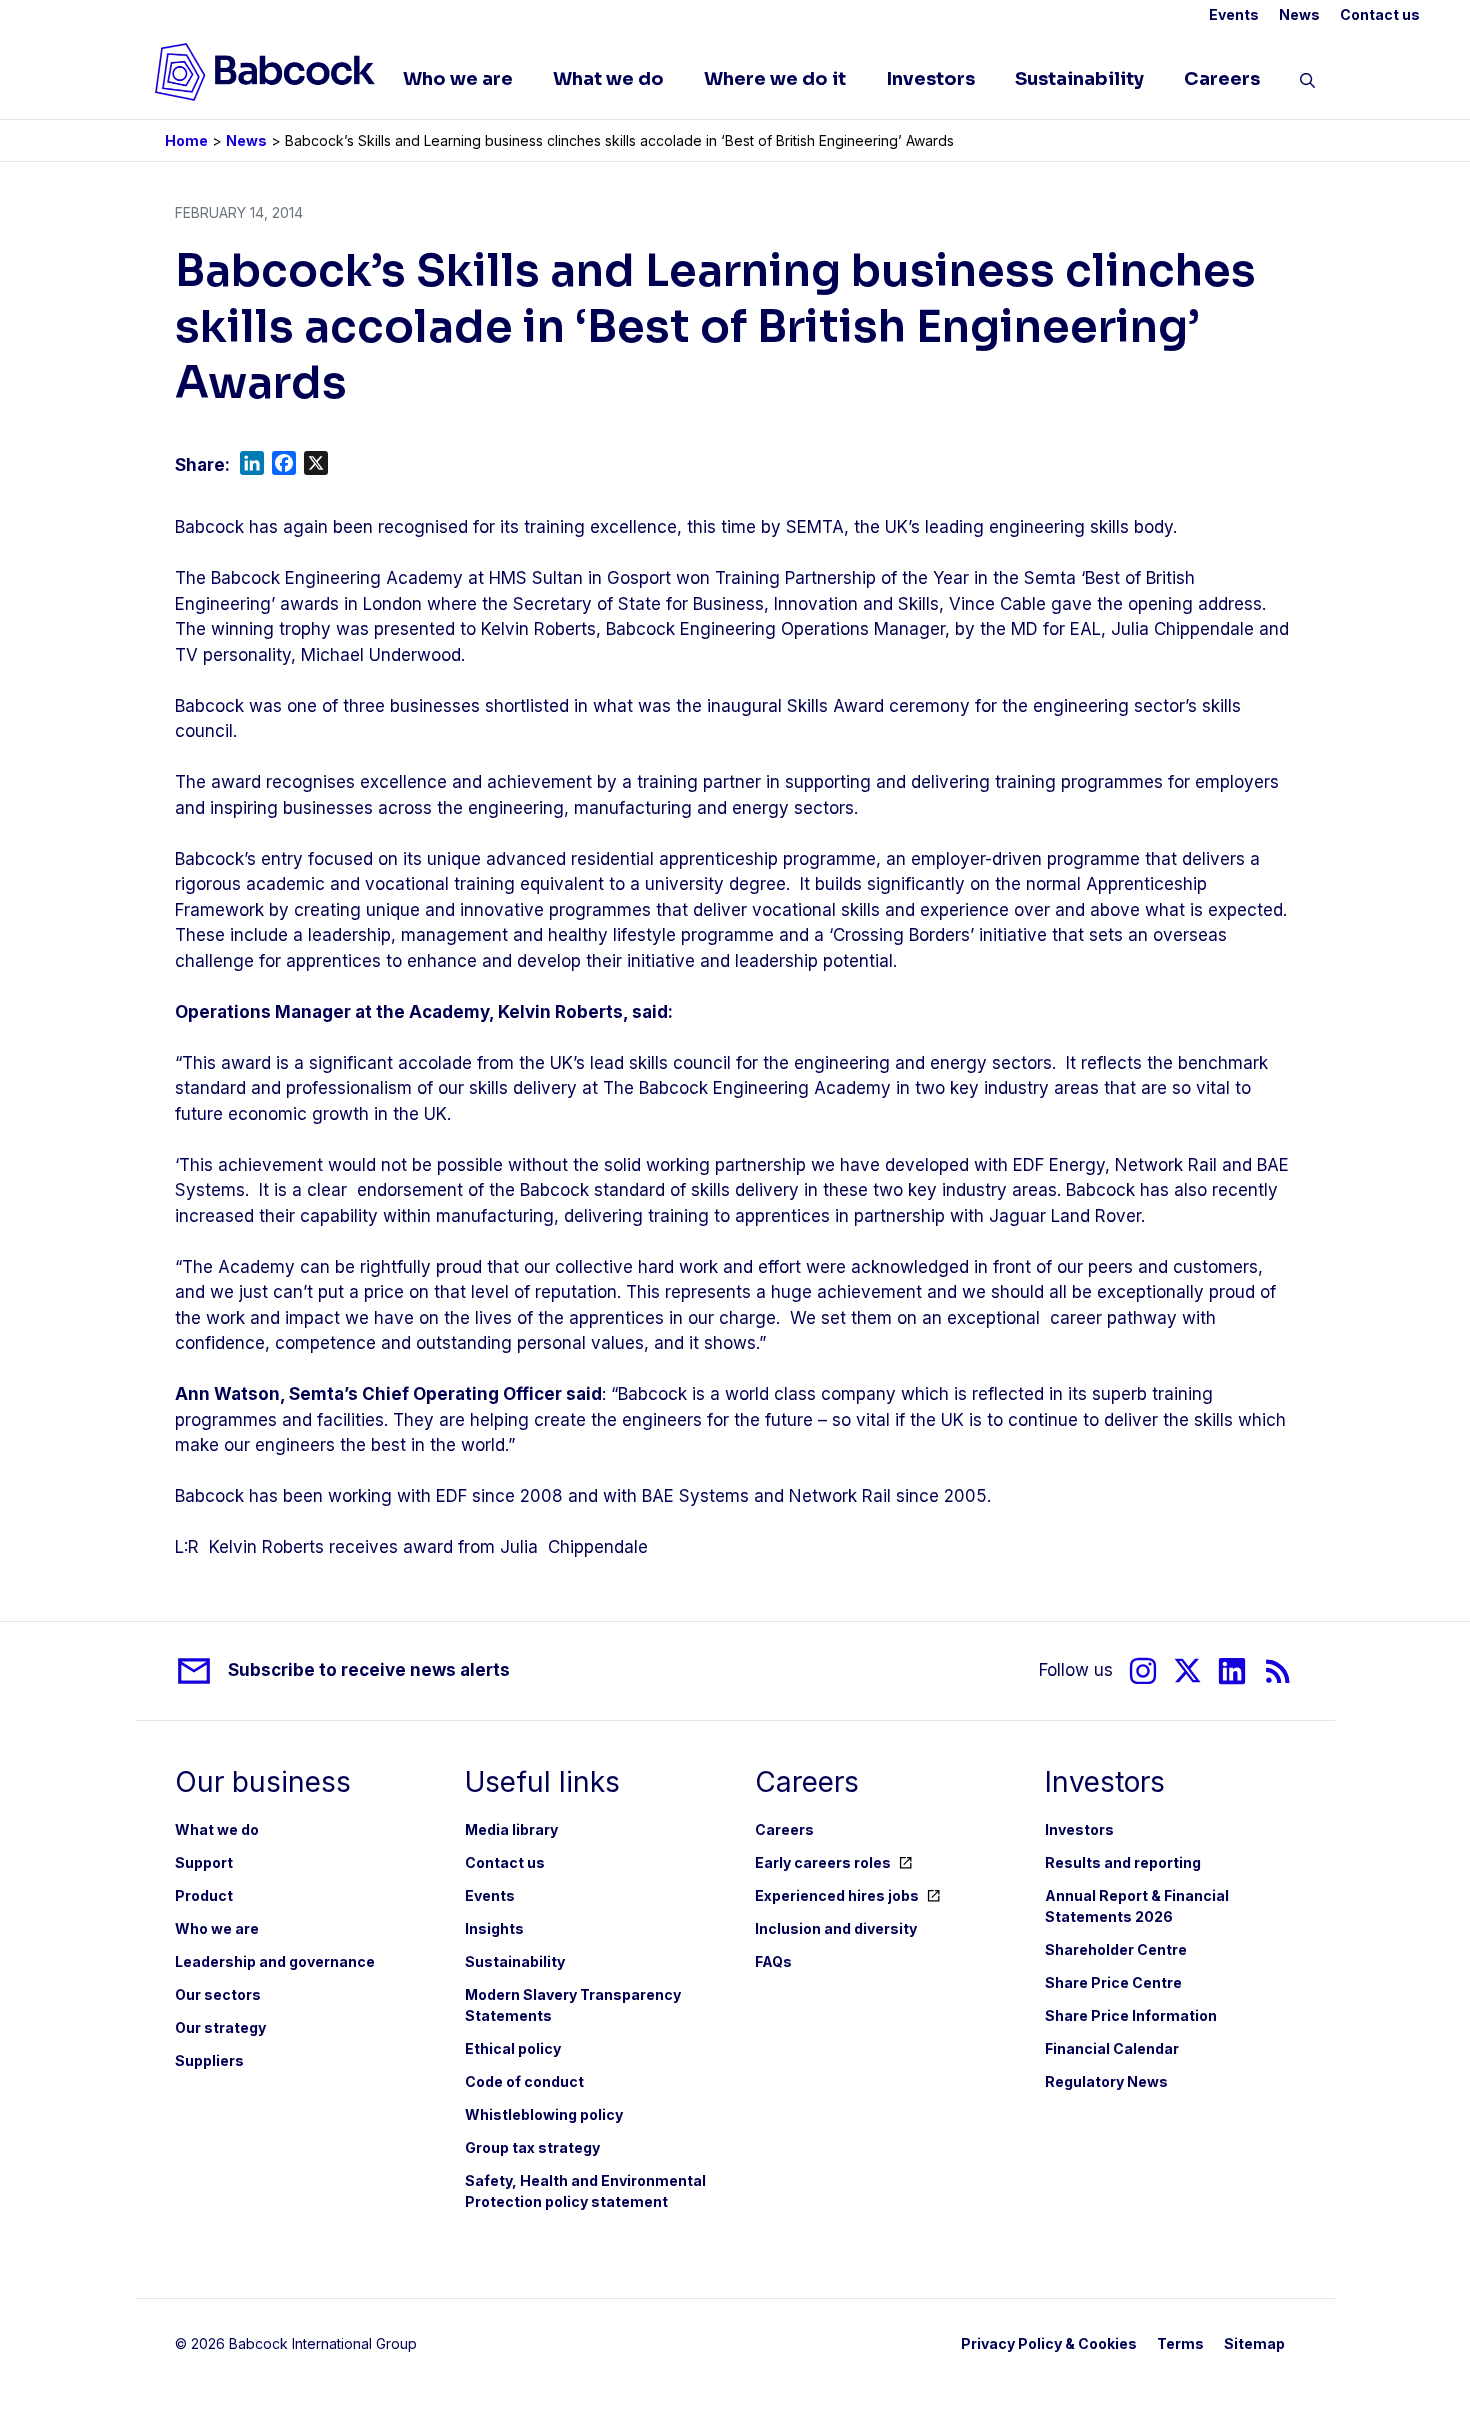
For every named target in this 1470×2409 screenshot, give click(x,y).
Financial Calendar (1112, 2048)
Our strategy (220, 2027)
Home (186, 140)
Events (1234, 14)
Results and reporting (1123, 1862)
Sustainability (1079, 79)
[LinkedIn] (1232, 1670)
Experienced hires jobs (837, 1895)
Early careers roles (823, 1862)
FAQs (773, 1961)
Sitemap (1254, 2343)
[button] (1307, 84)
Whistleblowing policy (544, 2114)
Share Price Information (1131, 2015)
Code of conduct (524, 2081)
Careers (1222, 79)
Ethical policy (513, 2048)
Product (204, 1895)
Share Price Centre (1113, 1982)
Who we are (458, 79)
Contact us (1380, 14)
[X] (1187, 1670)
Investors (930, 79)
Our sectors (218, 1994)
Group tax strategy (532, 2147)
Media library (511, 1829)
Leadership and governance (275, 1961)
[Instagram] (1143, 1670)
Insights (494, 1928)
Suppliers (209, 2060)
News (1299, 14)
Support (204, 1862)
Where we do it (775, 79)
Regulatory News (1106, 2081)
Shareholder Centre (1116, 1949)
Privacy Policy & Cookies (1049, 2343)
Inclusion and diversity (836, 1928)
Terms (1180, 2343)
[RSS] (1278, 1670)
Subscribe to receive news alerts (369, 1670)
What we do (608, 79)
